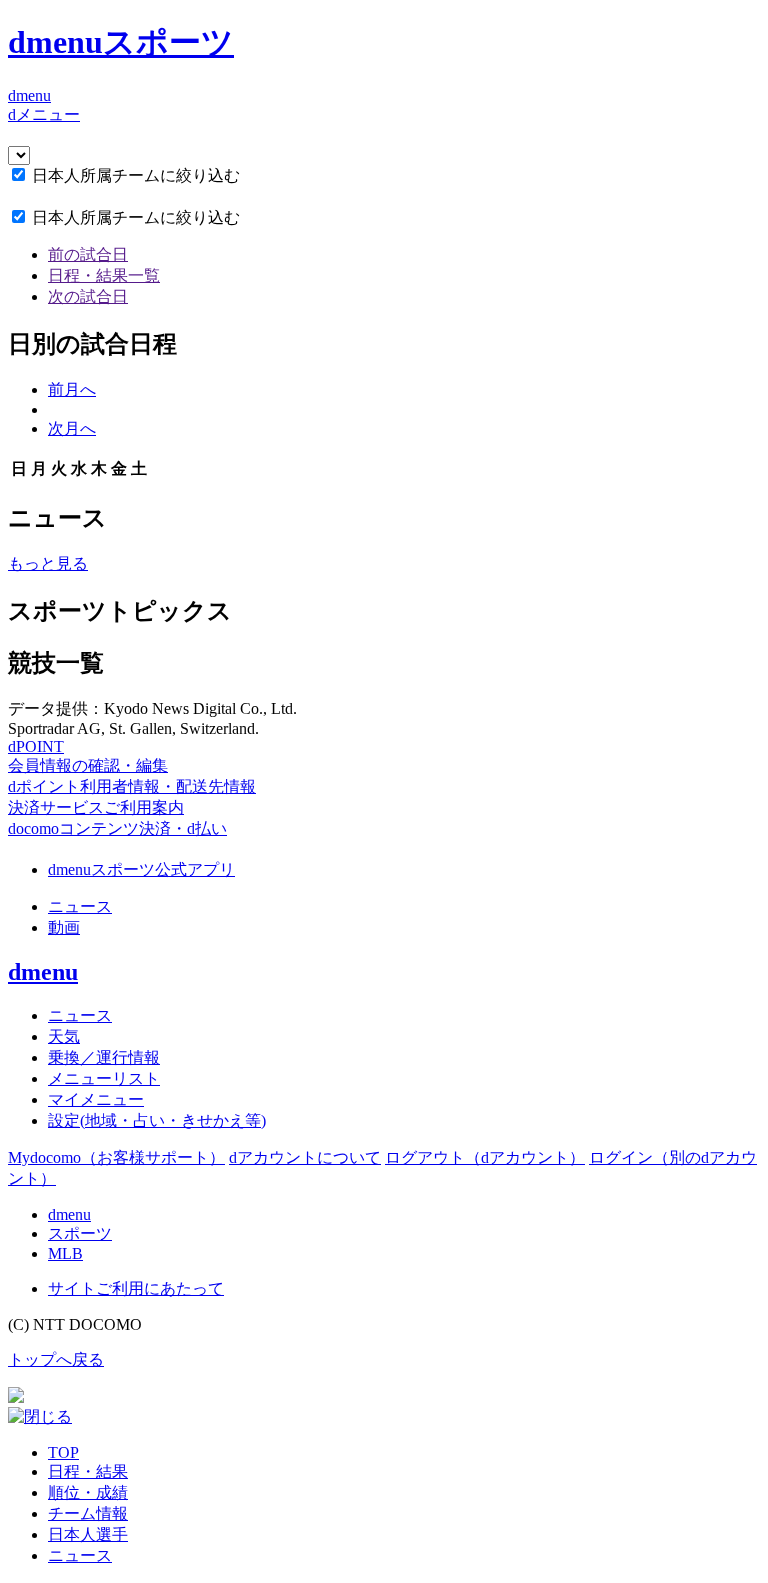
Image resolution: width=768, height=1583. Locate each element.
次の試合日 (88, 296)
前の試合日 (88, 254)
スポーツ (80, 1233)
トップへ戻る (56, 1359)
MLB (65, 1253)
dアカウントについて (305, 1157)
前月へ (72, 389)
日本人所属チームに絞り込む (136, 175)
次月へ (72, 428)
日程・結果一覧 (104, 275)
